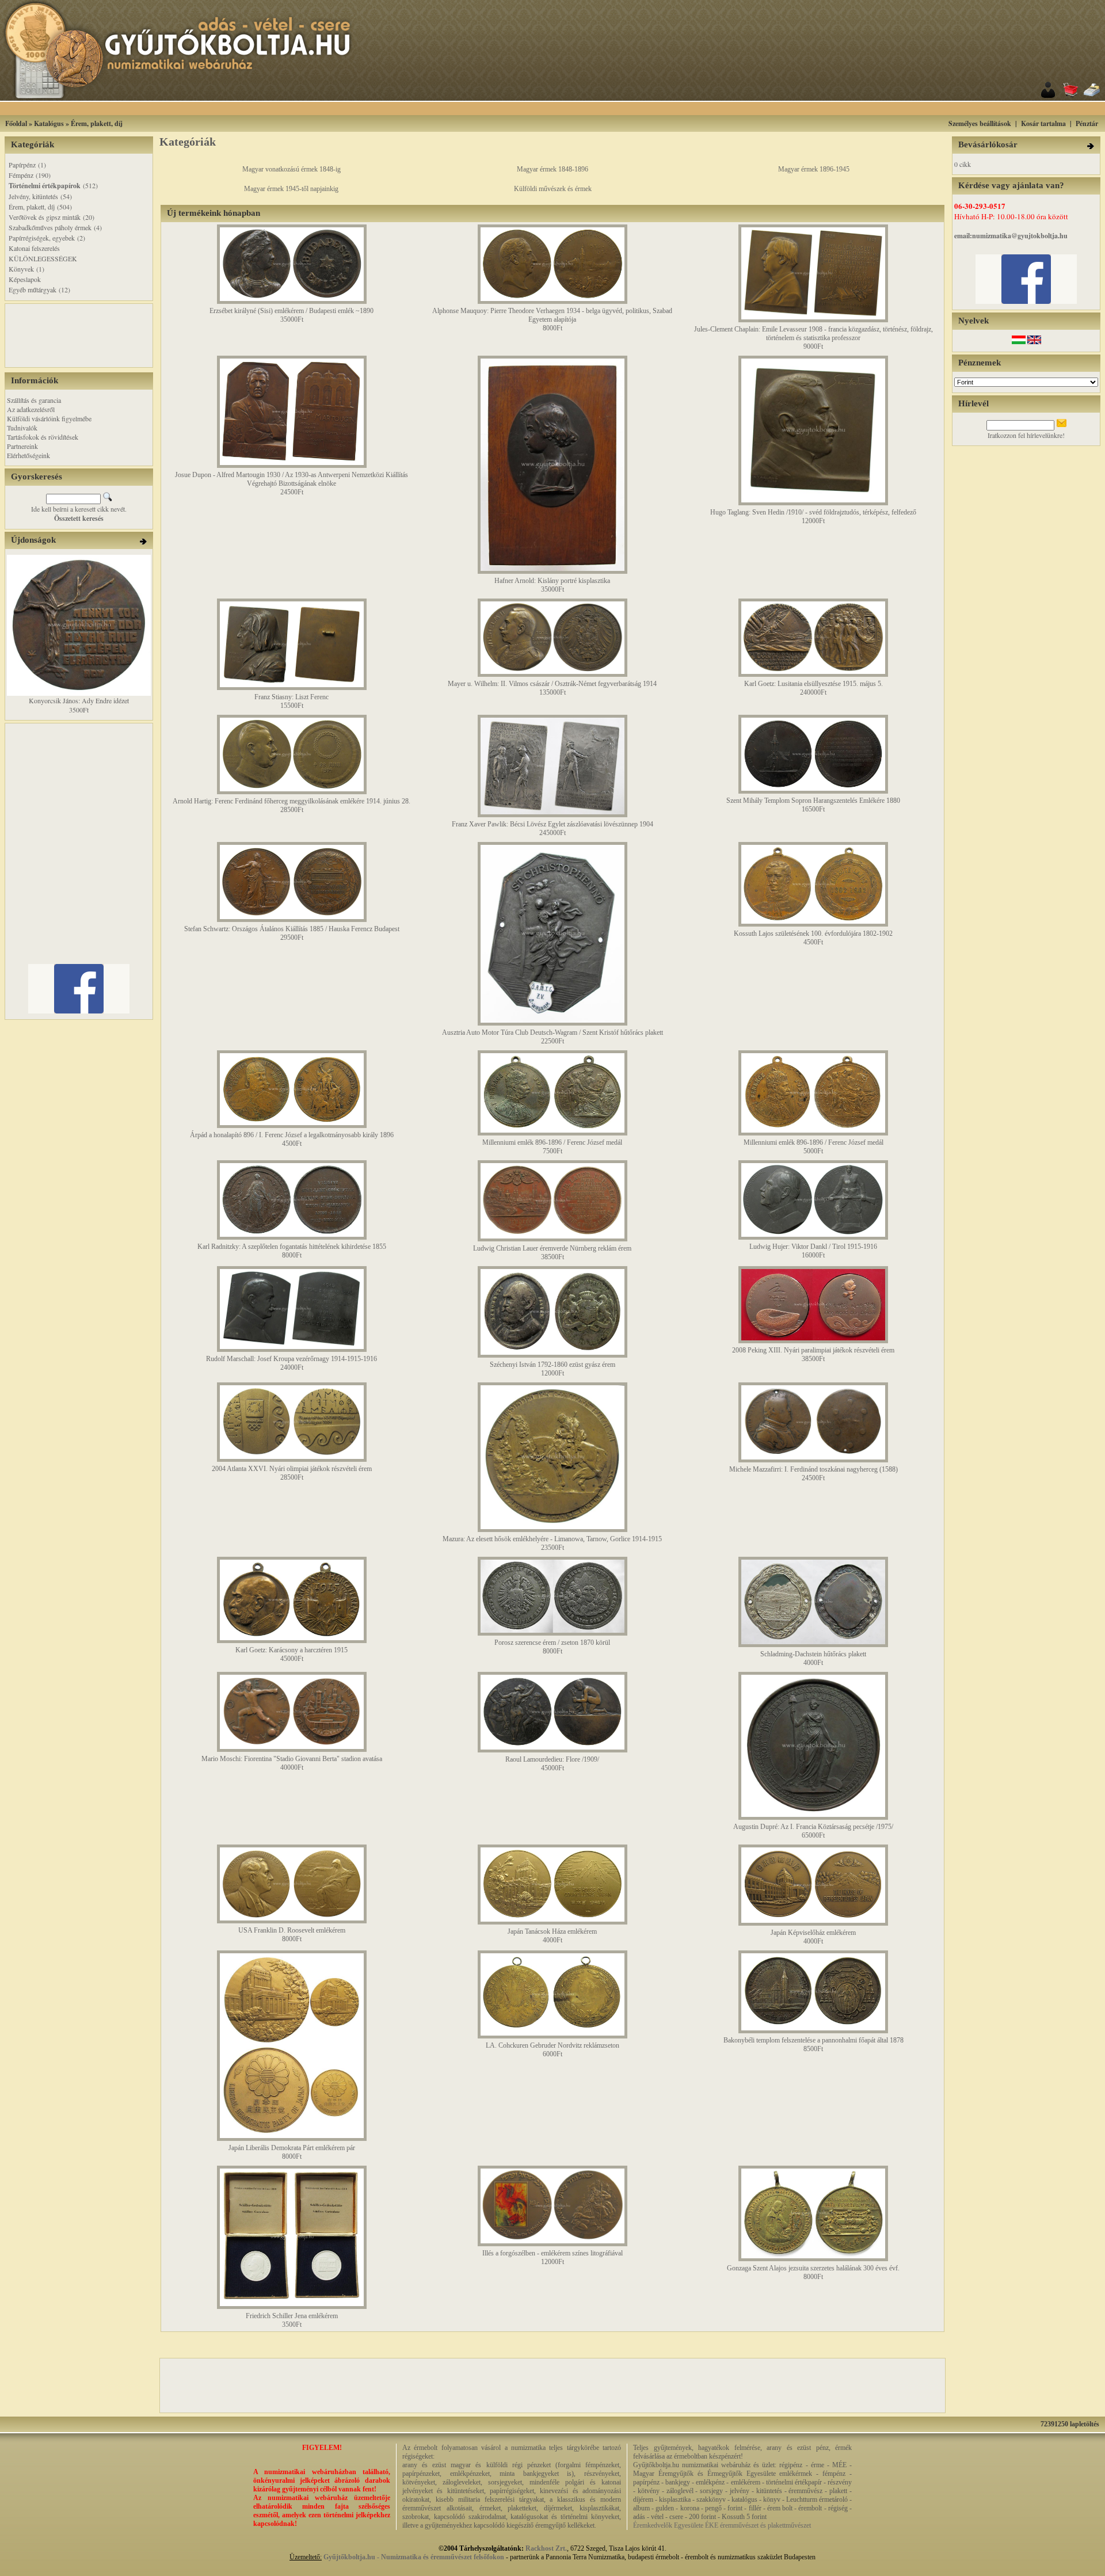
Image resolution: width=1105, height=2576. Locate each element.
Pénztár (1087, 123)
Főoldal (16, 123)
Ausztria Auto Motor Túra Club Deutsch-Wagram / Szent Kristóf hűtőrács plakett (552, 1032)
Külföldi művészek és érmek (553, 189)
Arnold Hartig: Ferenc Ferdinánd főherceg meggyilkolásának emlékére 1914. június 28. (292, 801)
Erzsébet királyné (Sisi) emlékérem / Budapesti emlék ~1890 (292, 311)
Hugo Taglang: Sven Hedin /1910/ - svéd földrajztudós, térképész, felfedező (813, 512)
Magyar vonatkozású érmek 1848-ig (292, 169)
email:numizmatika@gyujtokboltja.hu (1011, 236)
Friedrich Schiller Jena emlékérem (292, 2316)
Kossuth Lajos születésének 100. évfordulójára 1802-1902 (813, 933)
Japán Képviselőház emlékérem (813, 1933)
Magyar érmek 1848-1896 (552, 169)
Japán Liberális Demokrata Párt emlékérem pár (292, 2148)
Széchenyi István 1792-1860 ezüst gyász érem (552, 1365)
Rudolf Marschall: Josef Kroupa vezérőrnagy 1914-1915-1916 (292, 1359)
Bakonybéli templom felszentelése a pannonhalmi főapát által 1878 (813, 2040)
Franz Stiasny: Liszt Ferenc (292, 697)
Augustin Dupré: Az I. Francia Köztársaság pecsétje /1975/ (813, 1827)
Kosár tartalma (1043, 123)
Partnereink (22, 446)
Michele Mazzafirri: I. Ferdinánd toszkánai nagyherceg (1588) (813, 1469)
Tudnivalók (22, 428)
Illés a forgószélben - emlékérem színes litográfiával (552, 2253)
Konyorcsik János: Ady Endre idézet (79, 700)
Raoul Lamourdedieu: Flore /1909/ (552, 1759)
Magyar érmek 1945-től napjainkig (291, 189)
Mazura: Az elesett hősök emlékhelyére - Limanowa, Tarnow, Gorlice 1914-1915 (552, 1539)
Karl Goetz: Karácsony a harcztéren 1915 (292, 1650)
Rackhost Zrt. (546, 2548)
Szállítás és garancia (34, 400)
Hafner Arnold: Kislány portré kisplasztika (552, 581)
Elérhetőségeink (28, 455)
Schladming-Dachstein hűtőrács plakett (813, 1654)
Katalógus (49, 123)
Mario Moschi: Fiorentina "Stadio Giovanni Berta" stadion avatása (292, 1759)
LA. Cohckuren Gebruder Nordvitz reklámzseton (552, 2045)
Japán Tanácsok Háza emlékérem (552, 1931)
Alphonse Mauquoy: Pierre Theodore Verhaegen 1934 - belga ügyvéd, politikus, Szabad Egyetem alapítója (552, 315)
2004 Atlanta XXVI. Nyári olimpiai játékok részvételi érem (292, 1469)
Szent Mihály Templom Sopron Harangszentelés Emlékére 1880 (813, 801)
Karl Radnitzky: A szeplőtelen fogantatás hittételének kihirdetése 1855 (292, 1247)
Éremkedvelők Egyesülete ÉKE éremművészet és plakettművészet (722, 2525)
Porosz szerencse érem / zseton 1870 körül (552, 1643)
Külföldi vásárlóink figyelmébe (49, 418)
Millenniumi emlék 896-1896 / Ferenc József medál (552, 1142)
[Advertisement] (567, 108)
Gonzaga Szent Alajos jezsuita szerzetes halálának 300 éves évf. (813, 2268)
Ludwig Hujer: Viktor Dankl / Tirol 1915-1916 (813, 1247)
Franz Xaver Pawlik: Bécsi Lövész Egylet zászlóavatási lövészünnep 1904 (552, 824)
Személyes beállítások (980, 123)
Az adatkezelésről (31, 409)
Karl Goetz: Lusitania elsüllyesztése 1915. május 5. (813, 684)
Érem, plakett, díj (97, 123)
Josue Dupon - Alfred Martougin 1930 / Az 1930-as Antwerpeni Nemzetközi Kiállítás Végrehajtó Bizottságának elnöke (292, 479)
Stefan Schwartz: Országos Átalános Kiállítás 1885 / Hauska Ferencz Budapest (292, 929)
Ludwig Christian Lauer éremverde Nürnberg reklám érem (552, 1248)
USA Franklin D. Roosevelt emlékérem (292, 1930)
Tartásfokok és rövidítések (43, 437)
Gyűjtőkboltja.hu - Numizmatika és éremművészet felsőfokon (414, 2557)
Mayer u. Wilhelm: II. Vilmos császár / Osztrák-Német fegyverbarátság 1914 (552, 684)
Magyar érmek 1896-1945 (814, 169)
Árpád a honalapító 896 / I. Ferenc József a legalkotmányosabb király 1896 (292, 1135)
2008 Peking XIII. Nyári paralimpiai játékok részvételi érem (813, 1350)
